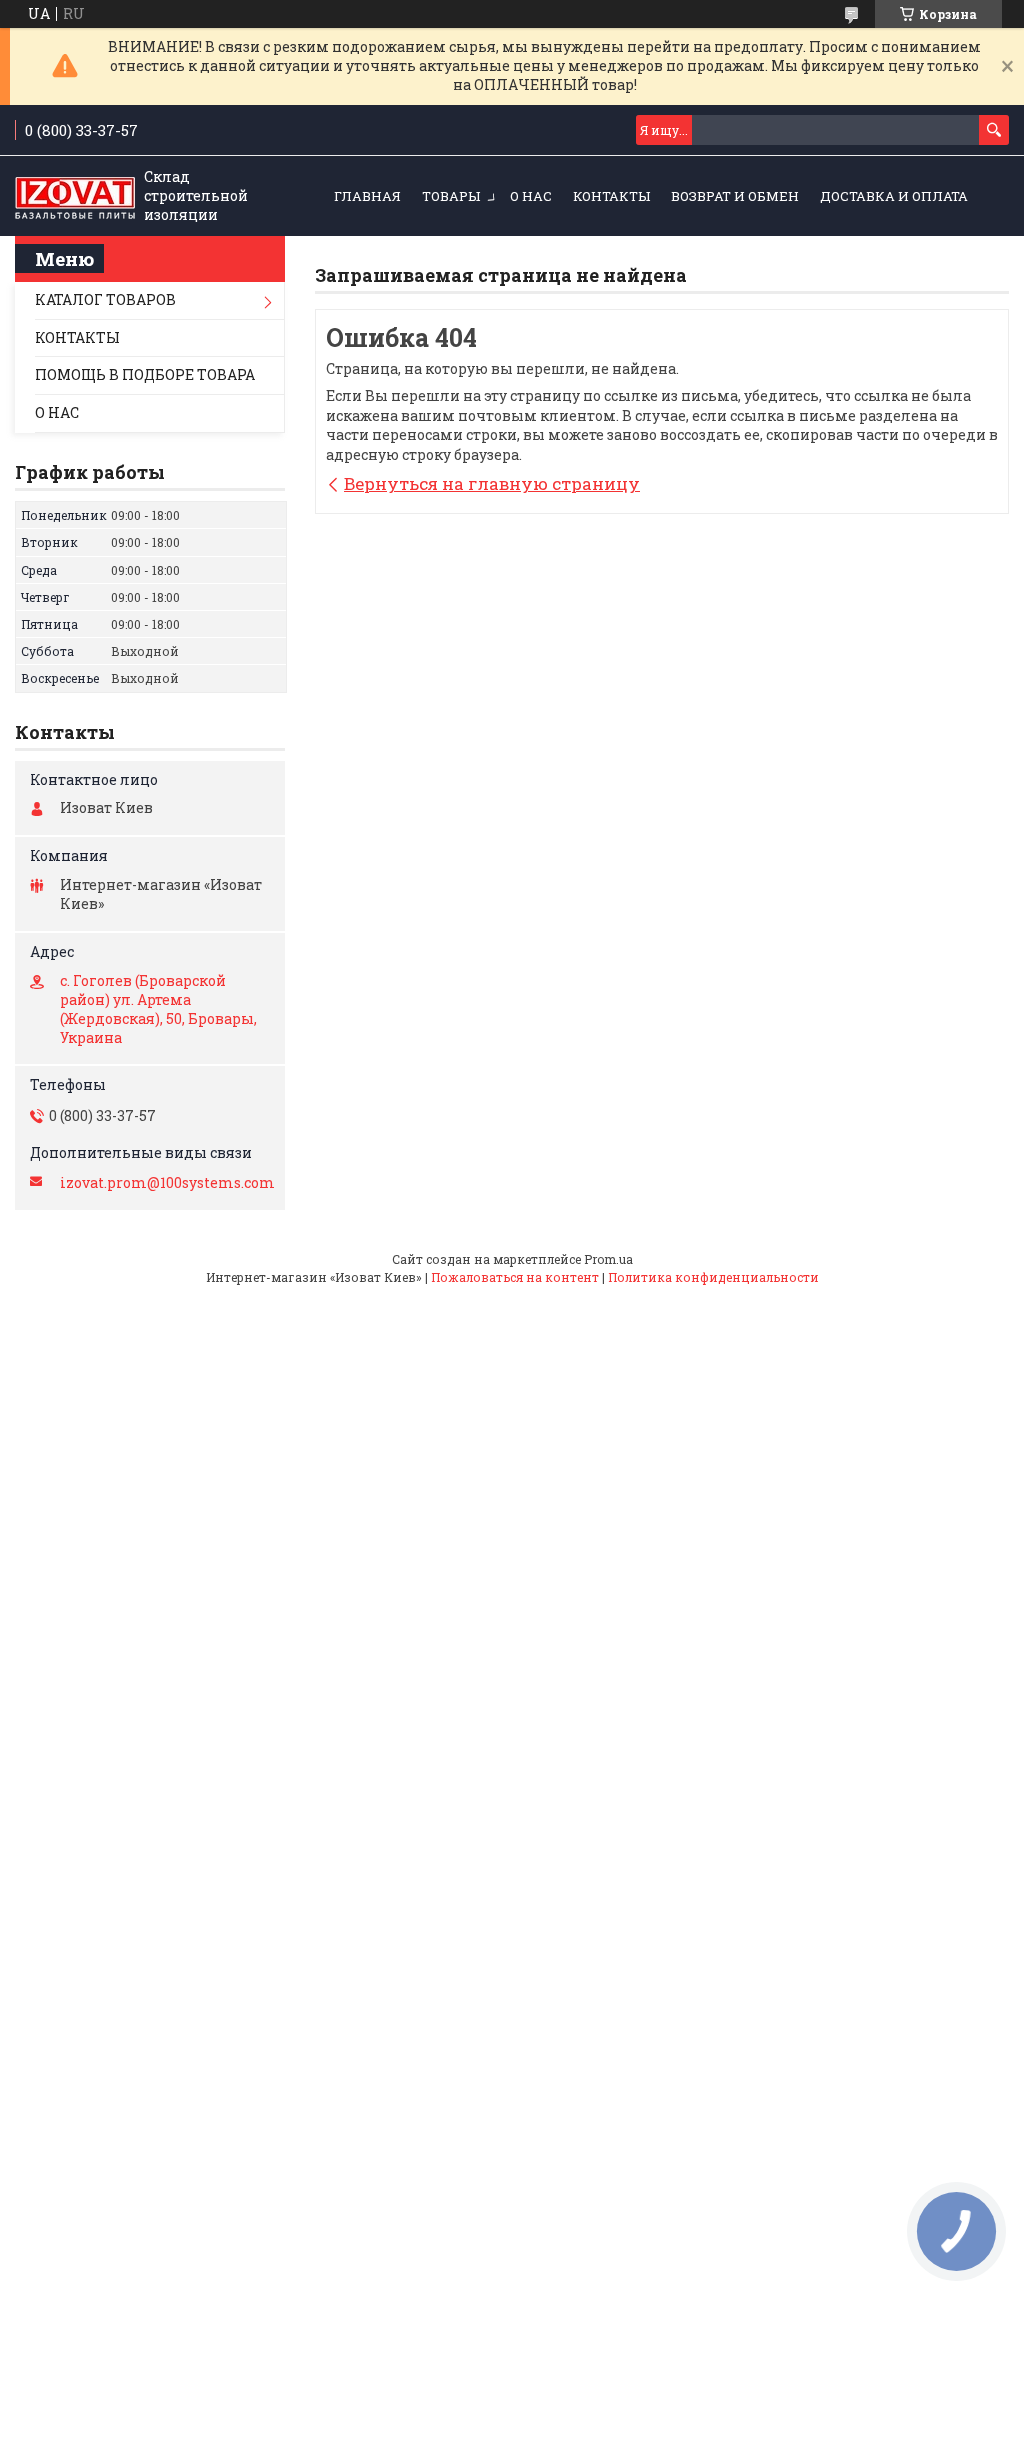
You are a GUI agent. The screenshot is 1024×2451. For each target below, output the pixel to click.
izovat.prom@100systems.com (167, 1183)
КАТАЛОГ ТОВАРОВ (105, 299)
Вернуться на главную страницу (492, 483)
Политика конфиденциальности (713, 1277)
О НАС (531, 196)
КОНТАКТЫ (611, 196)
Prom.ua (608, 1259)
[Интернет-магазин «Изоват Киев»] (75, 197)
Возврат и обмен (735, 196)
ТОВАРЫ (451, 196)
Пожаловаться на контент (515, 1277)
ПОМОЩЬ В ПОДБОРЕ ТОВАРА (145, 374)
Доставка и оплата (894, 196)
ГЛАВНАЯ (367, 196)
